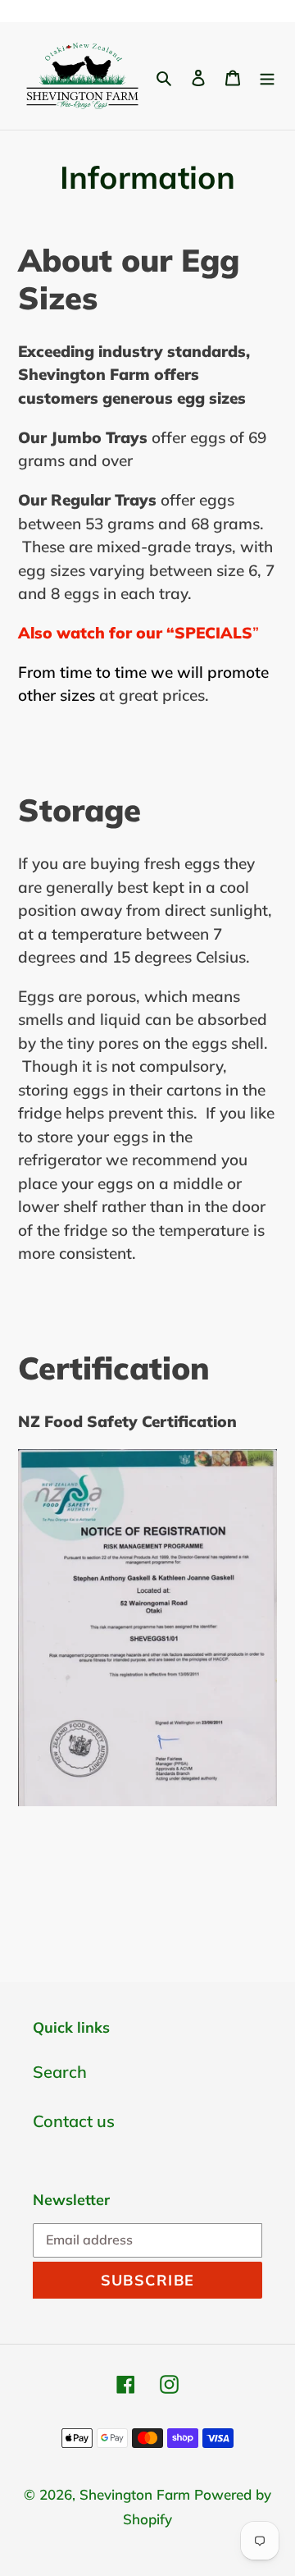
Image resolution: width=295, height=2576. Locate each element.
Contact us (74, 2121)
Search (60, 2072)
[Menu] (267, 76)
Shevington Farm (135, 2494)
